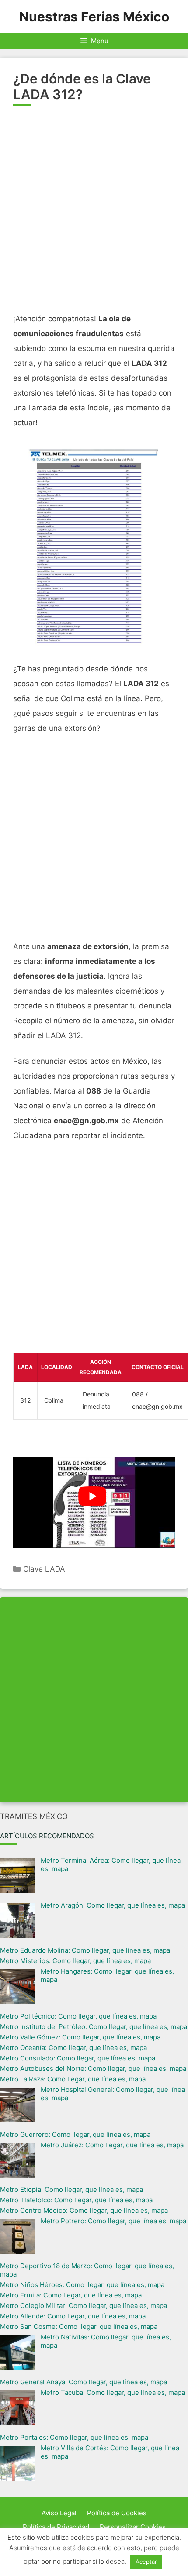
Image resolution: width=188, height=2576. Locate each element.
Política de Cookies (117, 2513)
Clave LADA (44, 1569)
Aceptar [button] (146, 2562)
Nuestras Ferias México (94, 17)
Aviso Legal (59, 2513)
